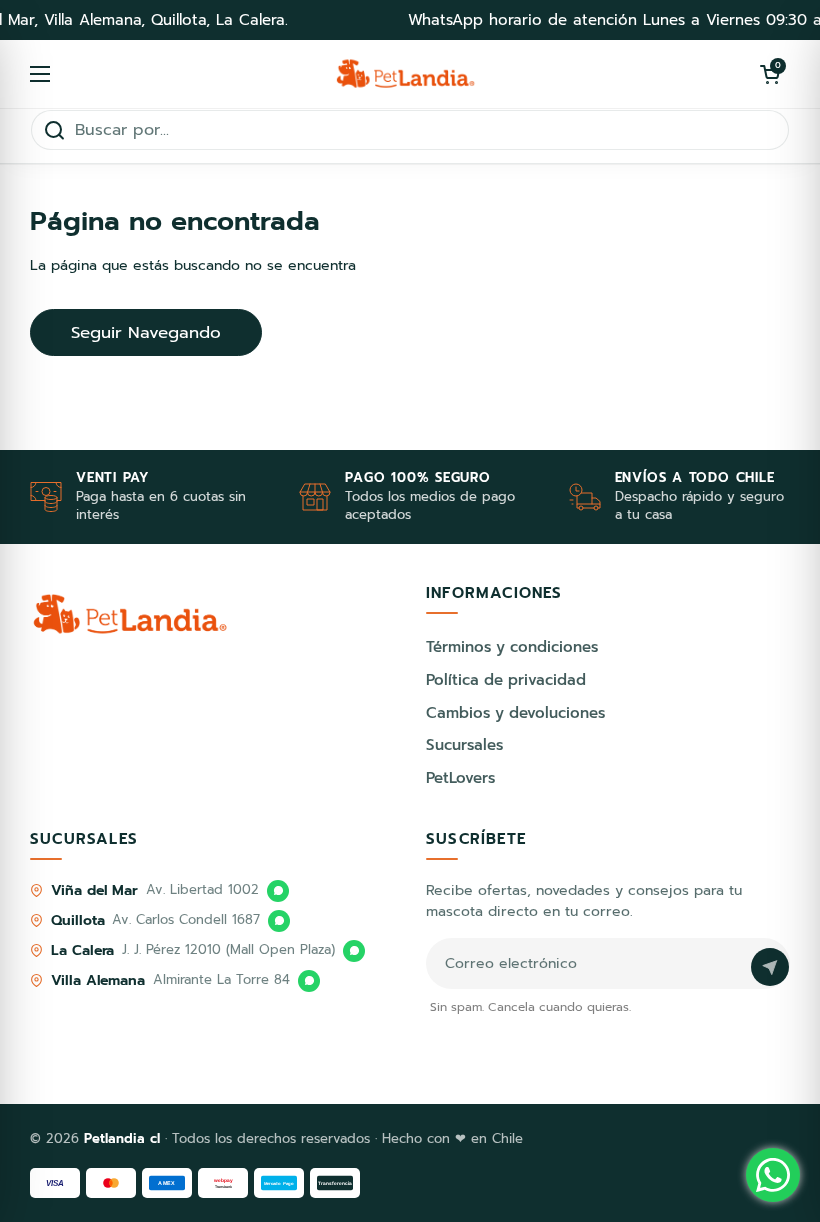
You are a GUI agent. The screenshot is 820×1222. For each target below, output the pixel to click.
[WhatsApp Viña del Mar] (278, 891)
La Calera (82, 950)
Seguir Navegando (146, 332)
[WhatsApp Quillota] (279, 921)
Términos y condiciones (512, 647)
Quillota (77, 920)
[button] (770, 74)
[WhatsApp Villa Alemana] (309, 981)
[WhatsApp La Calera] (354, 951)
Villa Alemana (98, 980)
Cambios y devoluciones (515, 713)
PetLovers (460, 778)
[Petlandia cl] (405, 74)
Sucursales (464, 745)
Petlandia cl (124, 1138)
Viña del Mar (94, 890)
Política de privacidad (506, 680)
